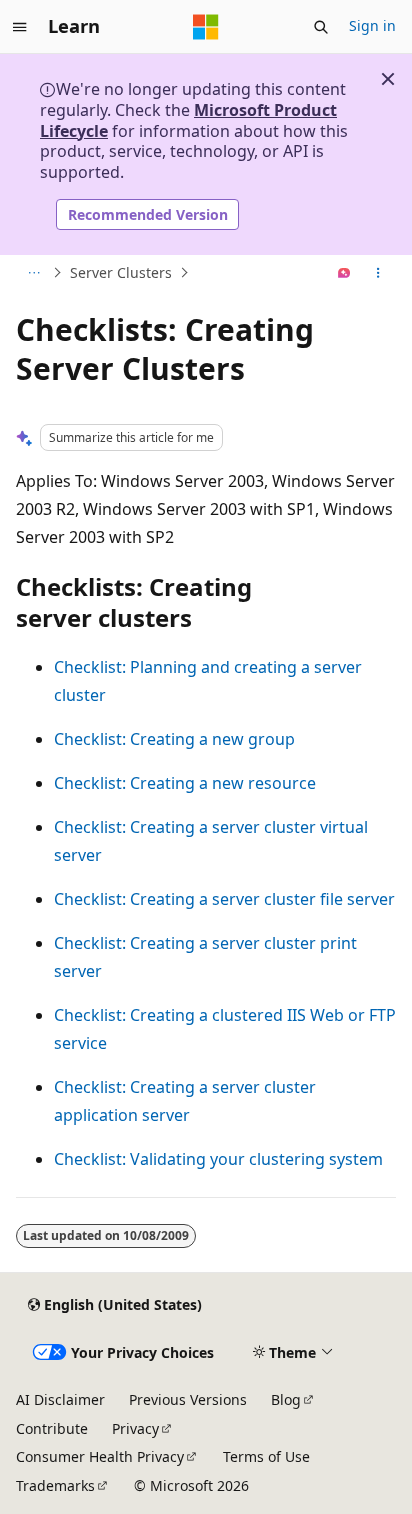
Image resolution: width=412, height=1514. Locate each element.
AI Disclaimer (60, 1399)
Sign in (372, 25)
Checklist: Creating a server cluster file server (224, 899)
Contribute (52, 1428)
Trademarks (55, 1485)
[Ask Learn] (344, 273)
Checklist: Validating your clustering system (218, 1159)
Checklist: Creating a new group (174, 739)
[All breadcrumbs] (33, 273)
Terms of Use (266, 1456)
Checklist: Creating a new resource (185, 783)
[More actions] (378, 273)
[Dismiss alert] (388, 79)
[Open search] (321, 27)
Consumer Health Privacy (100, 1456)
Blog (286, 1399)
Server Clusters (121, 272)
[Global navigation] (20, 27)
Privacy (135, 1428)
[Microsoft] (206, 27)
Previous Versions (188, 1399)
